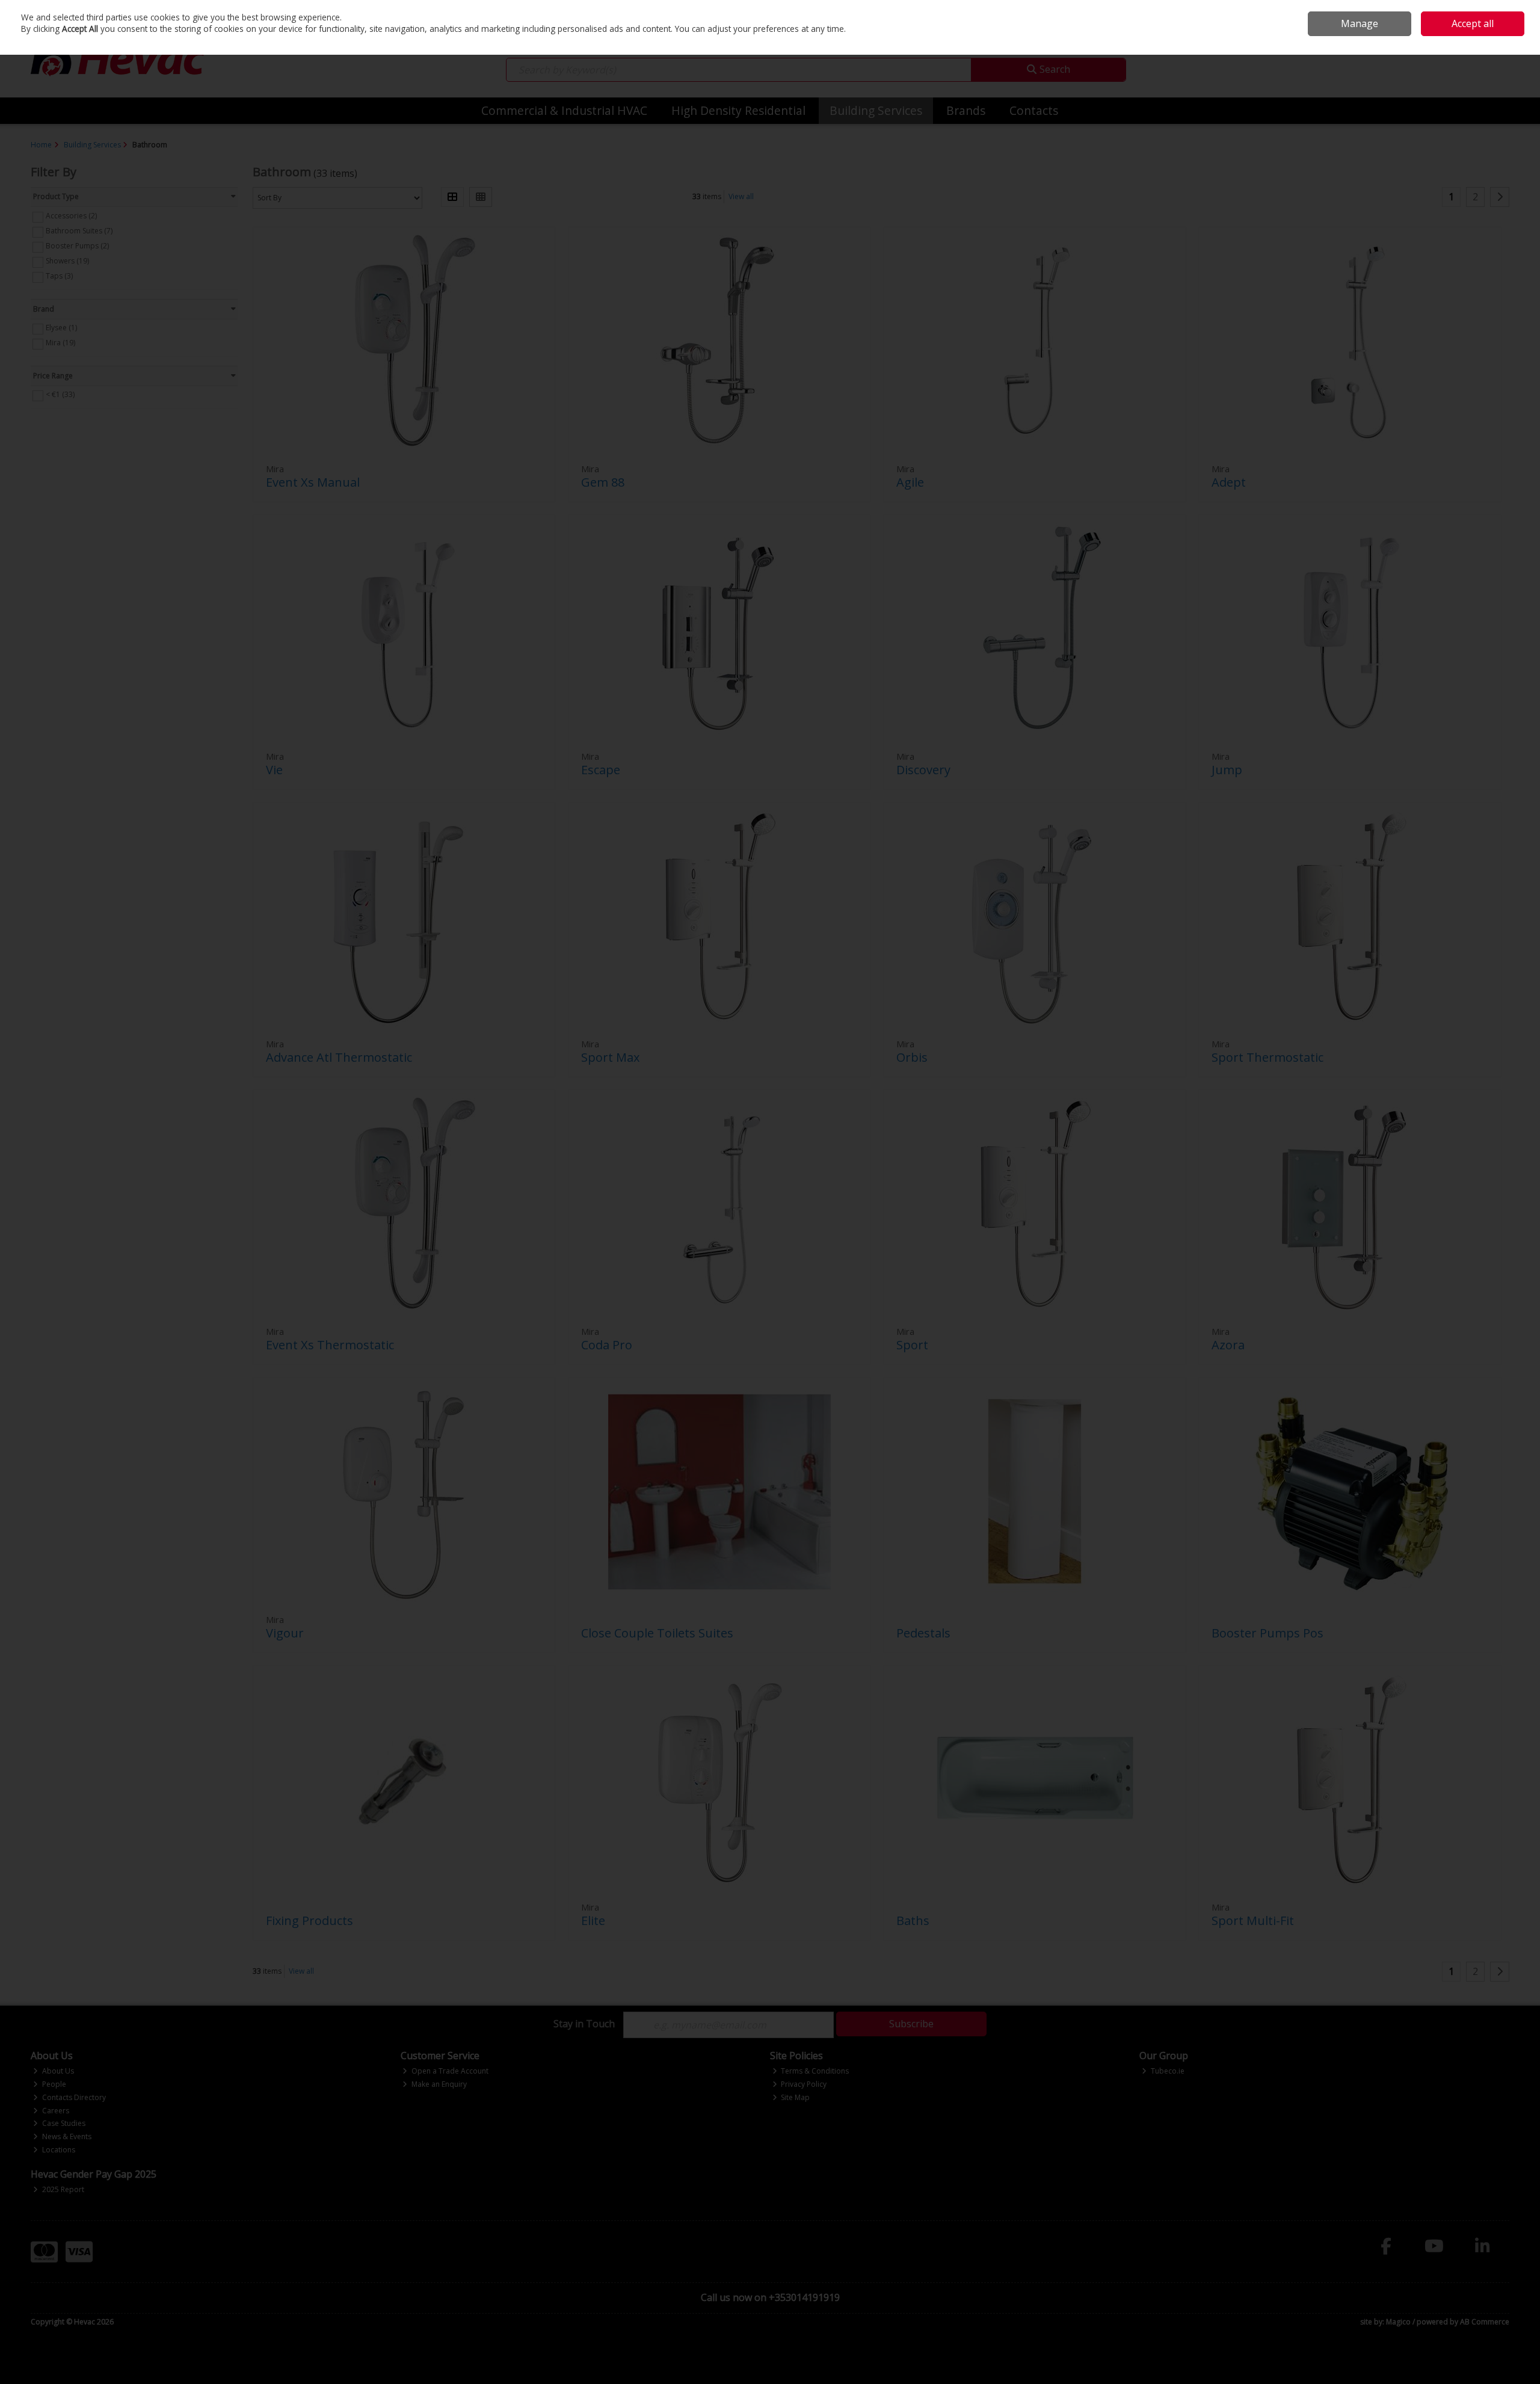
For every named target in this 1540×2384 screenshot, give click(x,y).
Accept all (1473, 23)
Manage (1360, 23)
